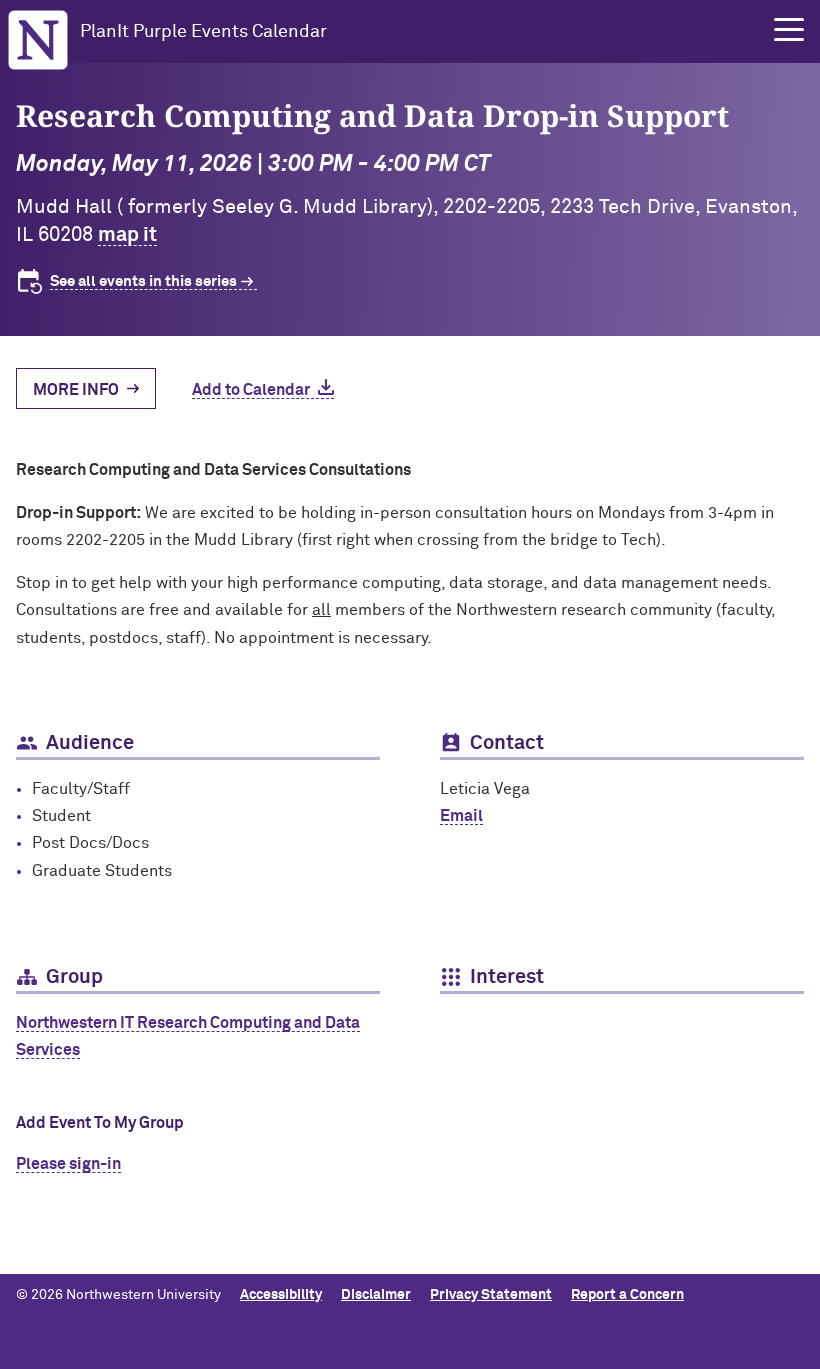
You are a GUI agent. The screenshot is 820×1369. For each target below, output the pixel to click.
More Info (76, 390)
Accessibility (281, 1295)
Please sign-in (68, 1164)
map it (127, 235)
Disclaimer (376, 1295)
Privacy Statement (491, 1295)
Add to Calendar (251, 390)
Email (461, 816)
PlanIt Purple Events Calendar (203, 32)
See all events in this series (143, 281)
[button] (789, 30)
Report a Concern (627, 1295)
